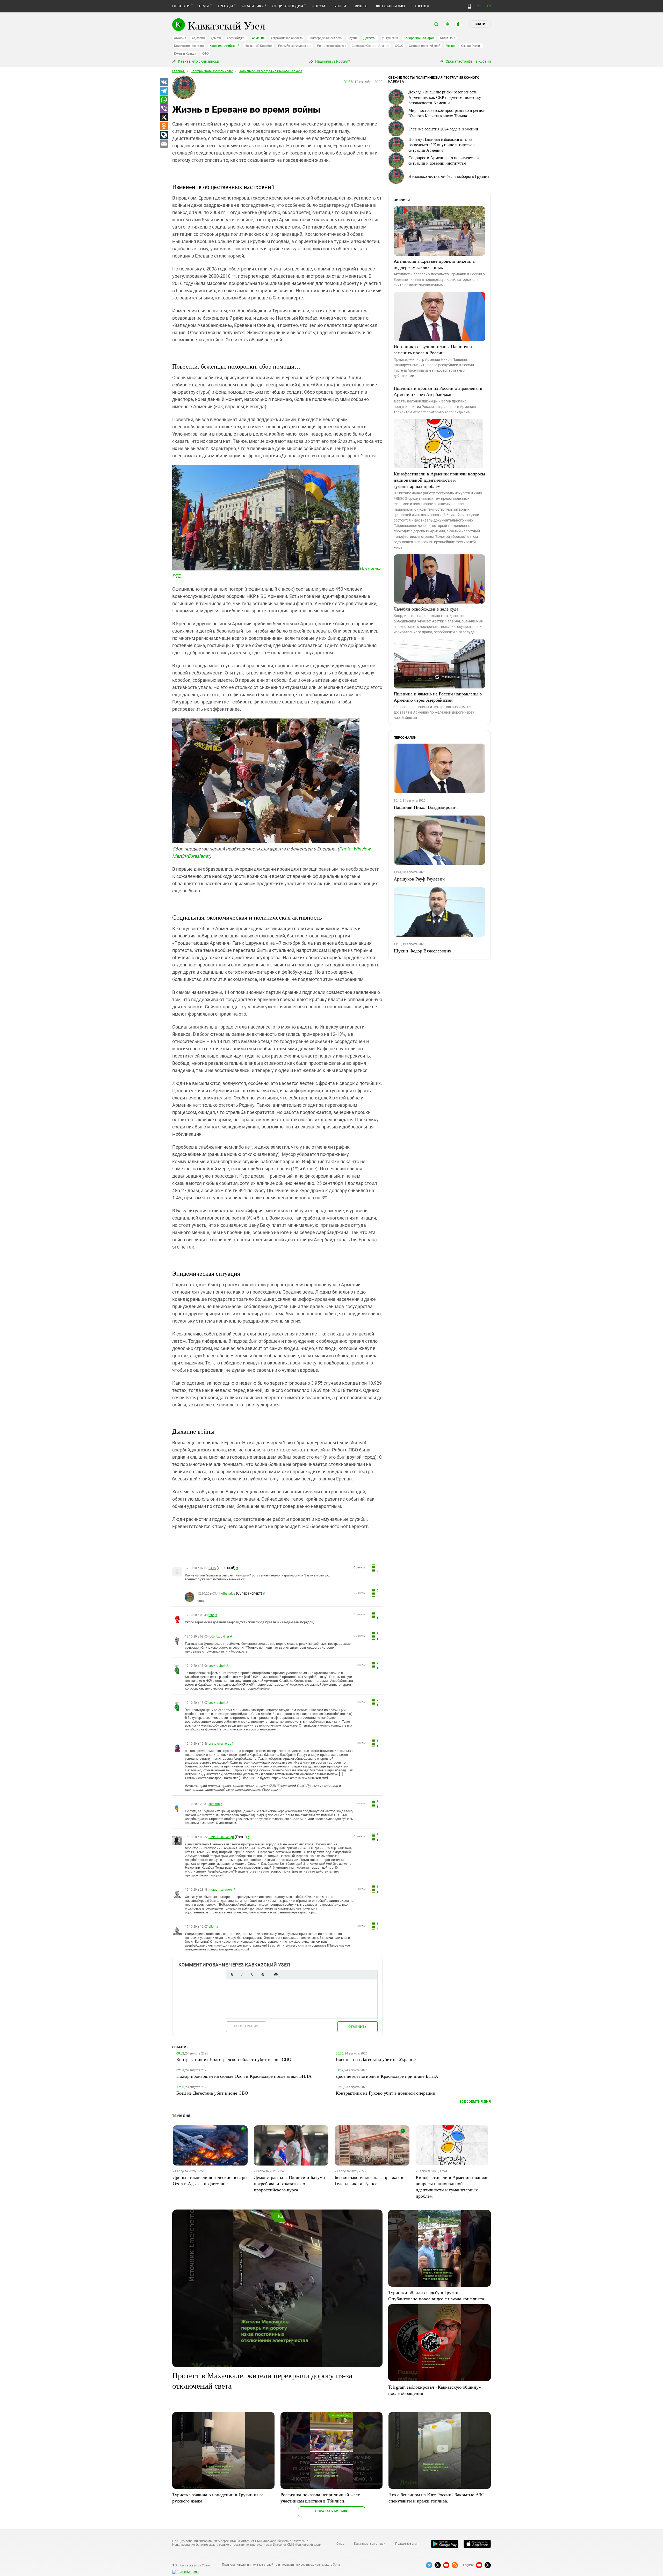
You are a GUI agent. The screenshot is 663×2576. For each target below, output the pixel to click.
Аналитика (253, 6)
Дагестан (370, 38)
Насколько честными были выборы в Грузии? (449, 176)
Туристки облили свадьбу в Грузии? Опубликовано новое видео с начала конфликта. (437, 2295)
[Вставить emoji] (276, 1975)
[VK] (164, 82)
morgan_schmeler (221, 1890)
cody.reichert (217, 1666)
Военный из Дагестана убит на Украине (376, 2059)
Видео (361, 6)
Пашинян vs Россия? (332, 61)
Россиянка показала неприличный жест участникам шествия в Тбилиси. (320, 2498)
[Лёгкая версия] (469, 6)
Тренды (225, 6)
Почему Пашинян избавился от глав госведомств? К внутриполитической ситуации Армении (442, 145)
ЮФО (205, 54)
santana (214, 1804)
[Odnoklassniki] (164, 126)
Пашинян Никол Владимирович (426, 807)
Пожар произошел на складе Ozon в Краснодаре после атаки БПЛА (244, 2076)
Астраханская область (287, 38)
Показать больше (332, 2511)
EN (489, 6)
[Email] (164, 144)
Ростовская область (332, 46)
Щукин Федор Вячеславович (423, 951)
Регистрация (246, 2026)
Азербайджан (236, 38)
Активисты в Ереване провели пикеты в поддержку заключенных (434, 264)
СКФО (399, 46)
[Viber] (164, 109)
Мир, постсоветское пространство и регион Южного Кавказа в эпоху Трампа (447, 113)
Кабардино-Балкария (419, 38)
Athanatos (228, 1594)
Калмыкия (448, 38)
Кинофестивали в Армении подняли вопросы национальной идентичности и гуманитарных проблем (439, 480)
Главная (178, 71)
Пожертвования (407, 2544)
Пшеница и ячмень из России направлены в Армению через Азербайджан (438, 697)
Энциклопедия (288, 6)
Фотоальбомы (391, 6)
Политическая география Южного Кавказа (271, 71)
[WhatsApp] (164, 100)
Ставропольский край (425, 46)
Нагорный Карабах (258, 46)
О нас (340, 2544)
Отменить (357, 2027)
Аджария (198, 38)
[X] (164, 118)
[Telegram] (164, 91)
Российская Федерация (295, 46)
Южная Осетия (471, 46)
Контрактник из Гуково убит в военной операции (385, 2093)
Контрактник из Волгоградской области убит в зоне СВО (234, 2059)
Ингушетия (390, 38)
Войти (480, 24)
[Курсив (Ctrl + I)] (242, 1975)
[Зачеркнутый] (263, 1975)
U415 (212, 1568)
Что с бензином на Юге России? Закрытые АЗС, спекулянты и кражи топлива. (437, 2498)
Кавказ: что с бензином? (198, 61)
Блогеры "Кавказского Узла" (212, 71)
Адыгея (216, 38)
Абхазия (180, 38)
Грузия (353, 38)
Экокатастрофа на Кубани (468, 61)
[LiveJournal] (164, 135)
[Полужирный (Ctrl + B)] (232, 1975)
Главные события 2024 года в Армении (443, 129)
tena (211, 1615)
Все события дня (475, 2101)
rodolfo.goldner (219, 1636)
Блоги (340, 6)
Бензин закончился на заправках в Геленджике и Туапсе (369, 2180)
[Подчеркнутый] (252, 1975)
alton (212, 1927)
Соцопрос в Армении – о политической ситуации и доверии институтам (444, 160)
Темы (204, 6)
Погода (421, 6)
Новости (181, 6)
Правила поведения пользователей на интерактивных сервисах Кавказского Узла (281, 2565)
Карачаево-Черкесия (189, 46)
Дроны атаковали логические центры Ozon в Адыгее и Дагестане (210, 2180)
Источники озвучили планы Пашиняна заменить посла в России (433, 349)
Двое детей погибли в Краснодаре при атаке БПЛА (387, 2076)
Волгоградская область (325, 38)
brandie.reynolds (220, 1744)
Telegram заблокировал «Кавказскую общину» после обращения (435, 2390)
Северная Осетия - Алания (370, 46)
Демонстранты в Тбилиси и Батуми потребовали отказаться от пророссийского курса (289, 2183)
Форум (318, 6)
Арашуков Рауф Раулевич (419, 879)
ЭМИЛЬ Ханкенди (221, 1837)
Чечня (450, 46)
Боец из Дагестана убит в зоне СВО (212, 2093)
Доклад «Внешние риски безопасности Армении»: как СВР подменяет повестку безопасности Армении (445, 97)
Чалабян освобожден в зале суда (426, 609)
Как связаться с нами (370, 2544)
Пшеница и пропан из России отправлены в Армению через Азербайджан (438, 391)
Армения (258, 38)
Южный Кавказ (185, 54)
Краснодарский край (224, 46)
